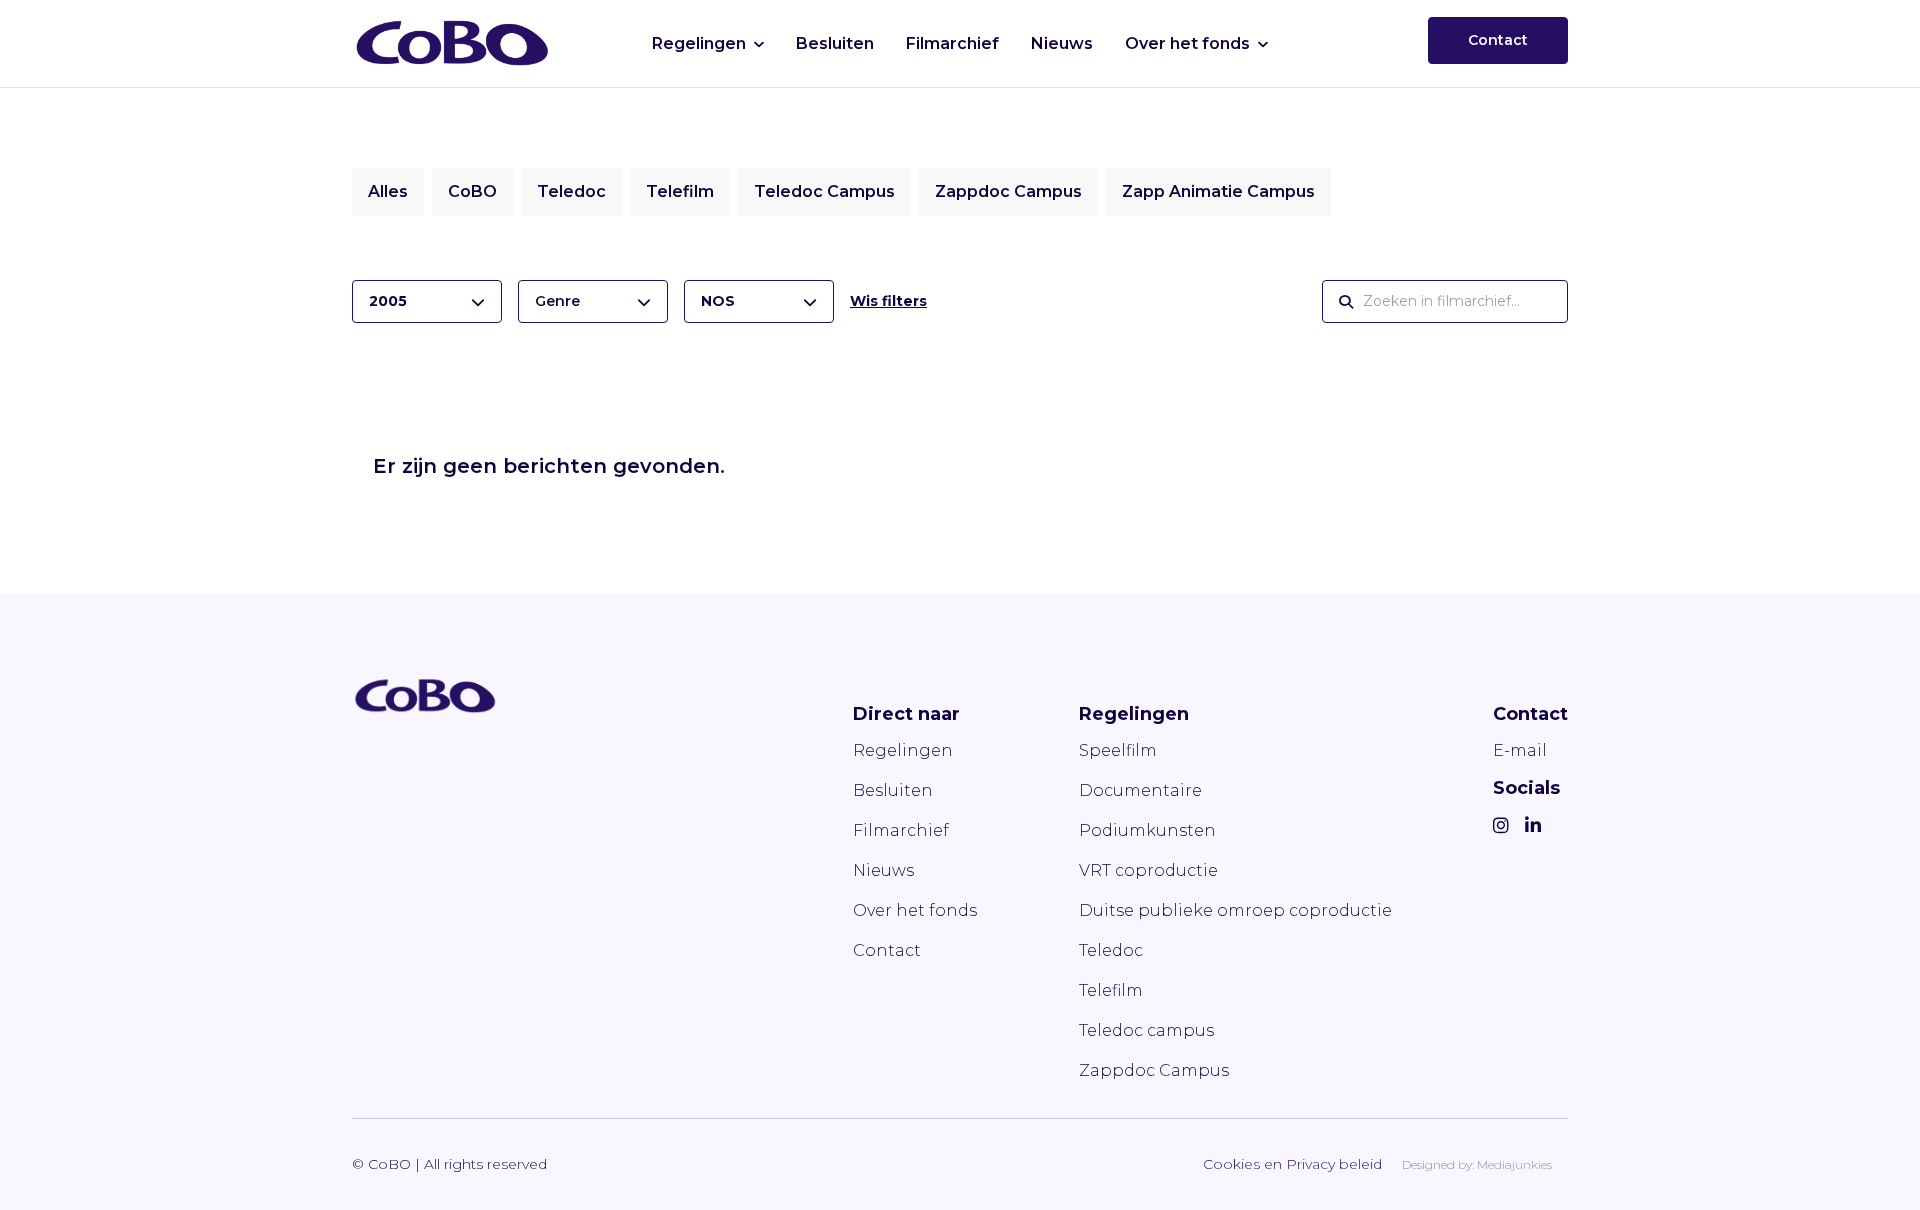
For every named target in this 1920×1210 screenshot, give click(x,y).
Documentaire (1140, 790)
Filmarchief (952, 43)
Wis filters (888, 301)
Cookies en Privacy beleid (1292, 1164)
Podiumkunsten (1147, 830)
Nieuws (1062, 43)
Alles (388, 191)
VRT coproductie (1148, 870)
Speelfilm (1118, 750)
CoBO (472, 191)
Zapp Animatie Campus (1218, 191)
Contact (1498, 40)
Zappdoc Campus (1008, 191)
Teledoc (571, 191)
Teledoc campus (1146, 1030)
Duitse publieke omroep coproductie (1235, 910)
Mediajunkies (1514, 1164)
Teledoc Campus (824, 191)
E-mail (1520, 750)
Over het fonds (1187, 43)
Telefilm (680, 191)
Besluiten (835, 43)
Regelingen (699, 43)
